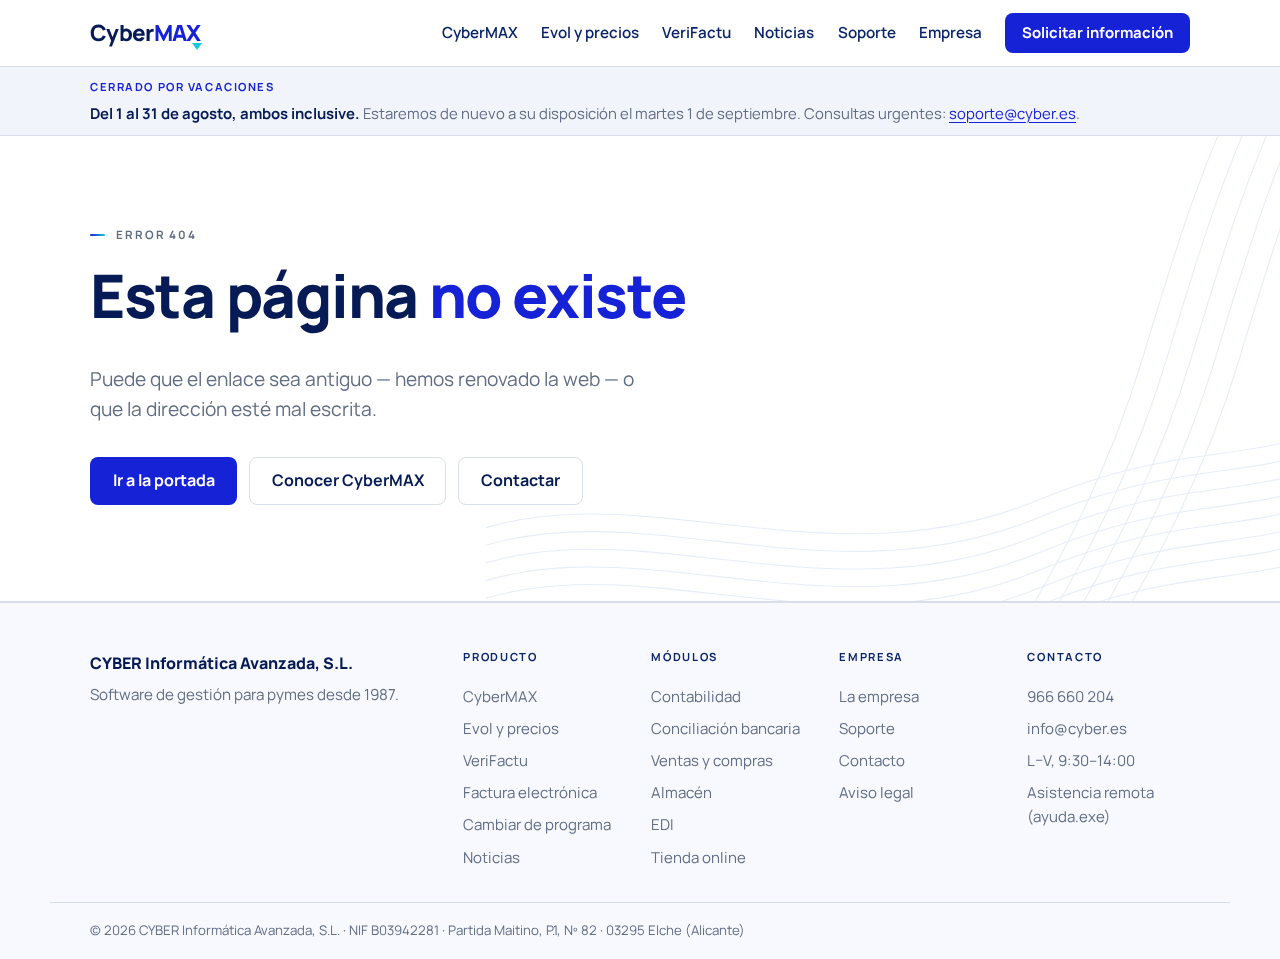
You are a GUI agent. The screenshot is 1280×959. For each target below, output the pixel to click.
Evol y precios (590, 32)
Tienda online (698, 857)
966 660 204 (1070, 696)
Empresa (950, 32)
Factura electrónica (530, 792)
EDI (662, 824)
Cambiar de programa (537, 824)
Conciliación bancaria (725, 728)
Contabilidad (696, 696)
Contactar (520, 480)
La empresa (879, 696)
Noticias (784, 32)
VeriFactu (696, 32)
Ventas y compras (712, 760)
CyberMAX (480, 32)
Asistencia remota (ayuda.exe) (1090, 804)
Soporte (867, 32)
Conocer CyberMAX (348, 480)
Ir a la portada (164, 480)
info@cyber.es (1077, 728)
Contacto (872, 760)
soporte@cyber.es (1012, 113)
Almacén (681, 792)
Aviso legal (876, 792)
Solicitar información (1097, 32)
